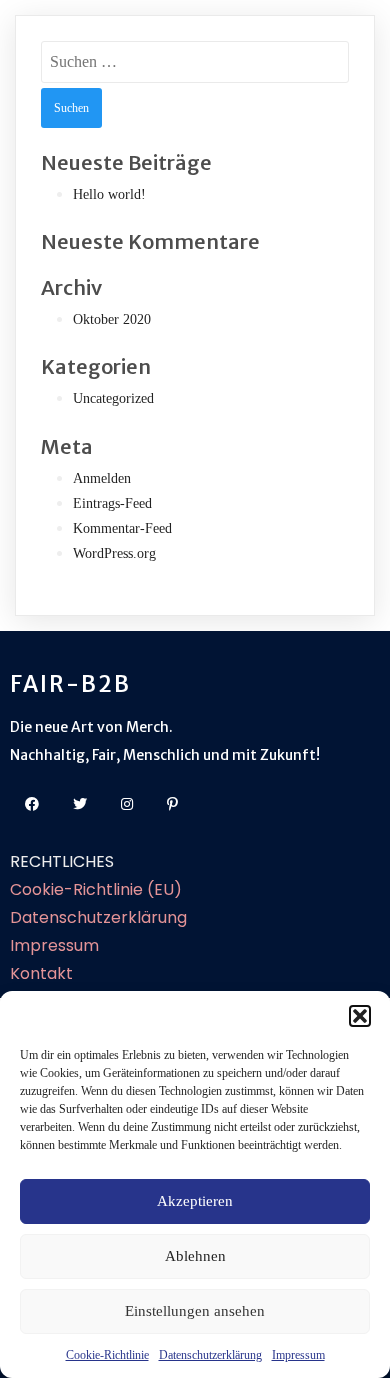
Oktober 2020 (112, 319)
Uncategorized (113, 398)
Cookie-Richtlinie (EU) (96, 889)
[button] (360, 1016)
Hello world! (109, 194)
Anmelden (102, 478)
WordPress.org (114, 553)
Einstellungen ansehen (195, 1311)
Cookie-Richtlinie (107, 1355)
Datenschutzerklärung (210, 1355)
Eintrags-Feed (112, 503)
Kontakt (41, 973)
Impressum (298, 1355)
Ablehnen (195, 1256)
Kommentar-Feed (122, 528)
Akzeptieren (195, 1201)
